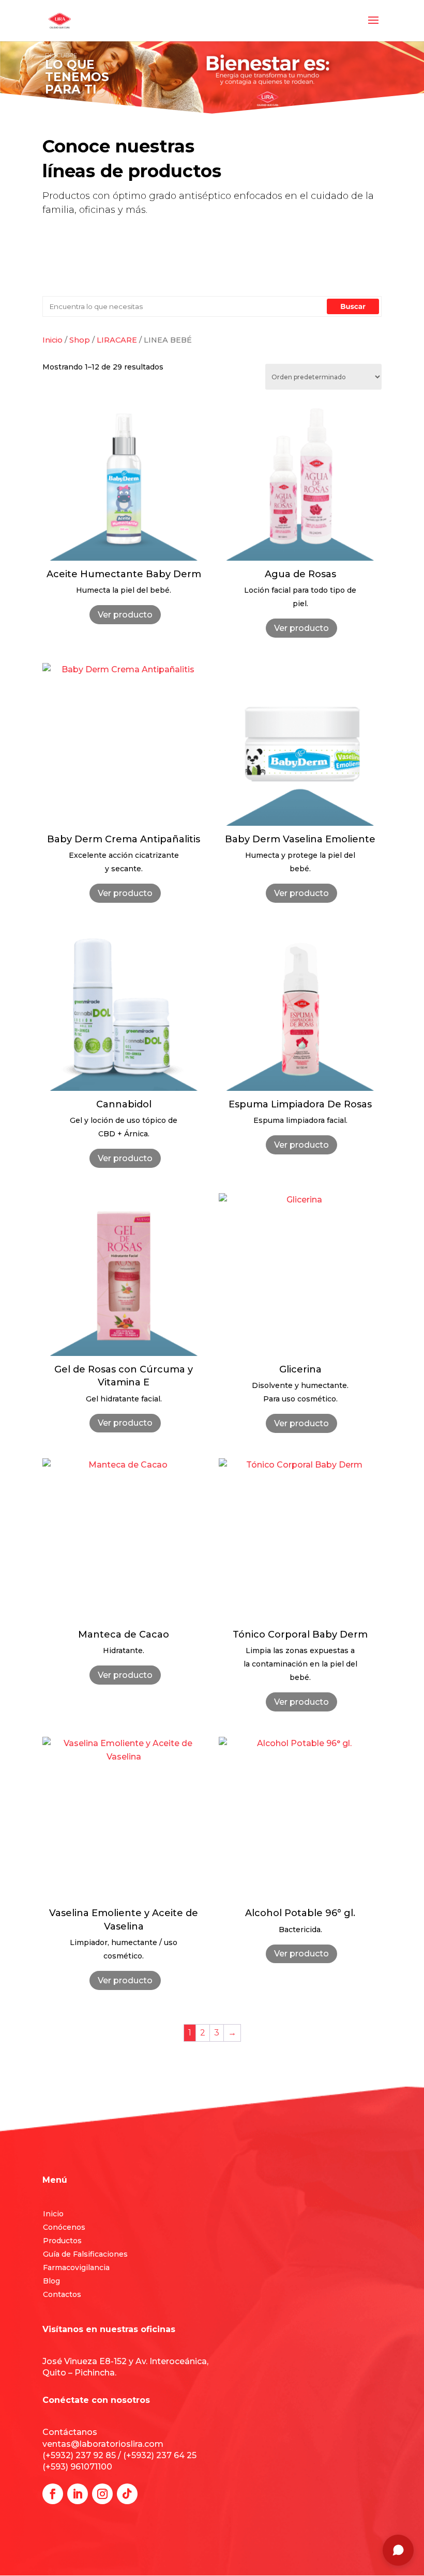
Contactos (62, 2294)
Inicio (53, 2214)
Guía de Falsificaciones (85, 2254)
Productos (62, 2241)
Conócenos (64, 2227)
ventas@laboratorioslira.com (103, 2444)
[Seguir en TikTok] (127, 2494)
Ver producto (125, 615)
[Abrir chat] (398, 2550)
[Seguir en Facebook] (53, 2494)
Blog (51, 2281)
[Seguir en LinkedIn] (78, 2494)
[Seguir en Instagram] (102, 2494)
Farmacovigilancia (76, 2268)
